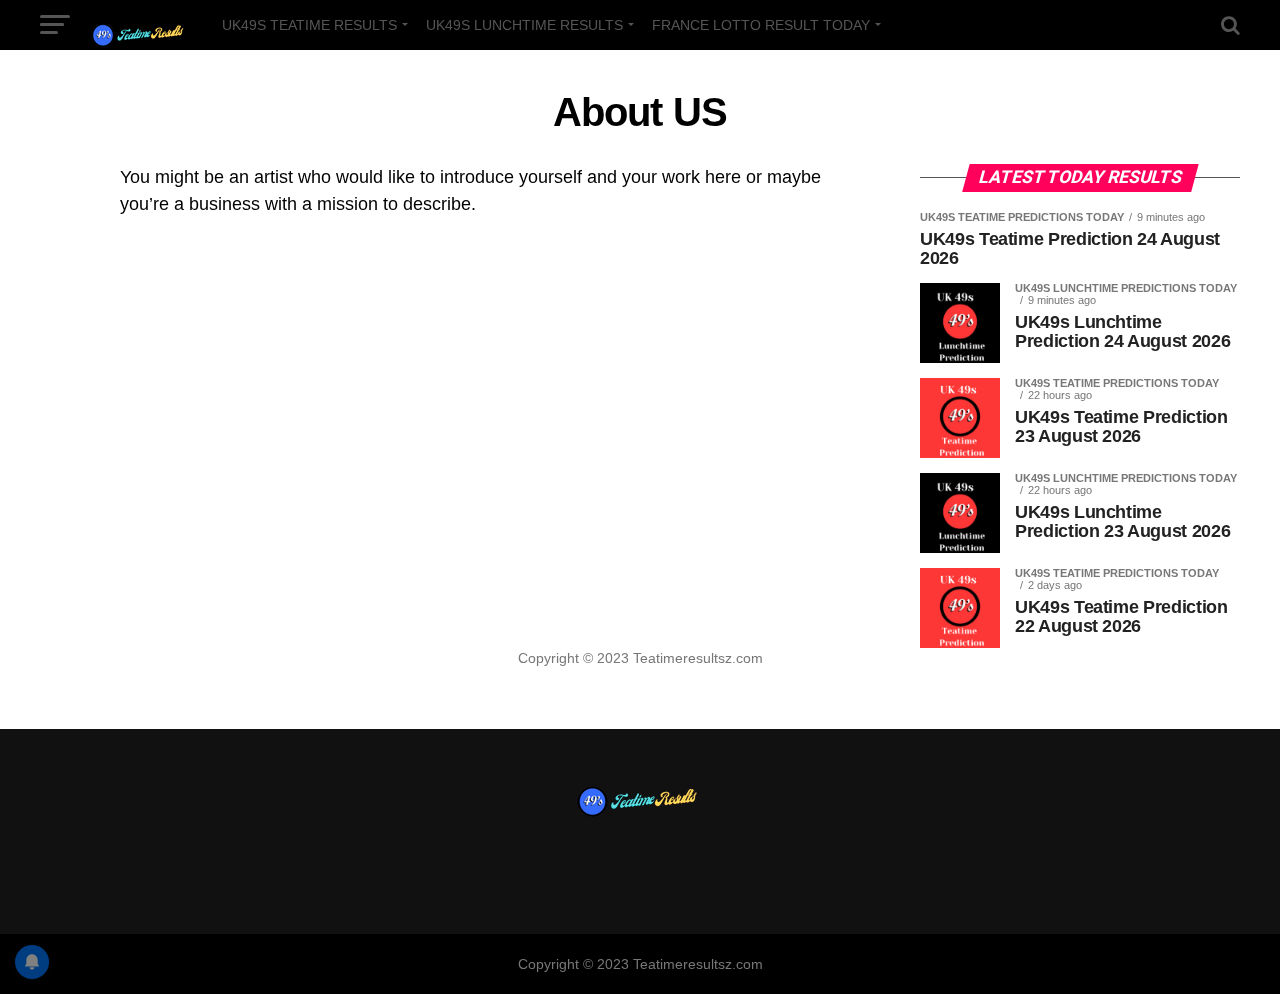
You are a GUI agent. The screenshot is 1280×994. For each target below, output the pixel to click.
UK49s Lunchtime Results (524, 25)
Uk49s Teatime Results (309, 25)
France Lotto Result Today (761, 25)
